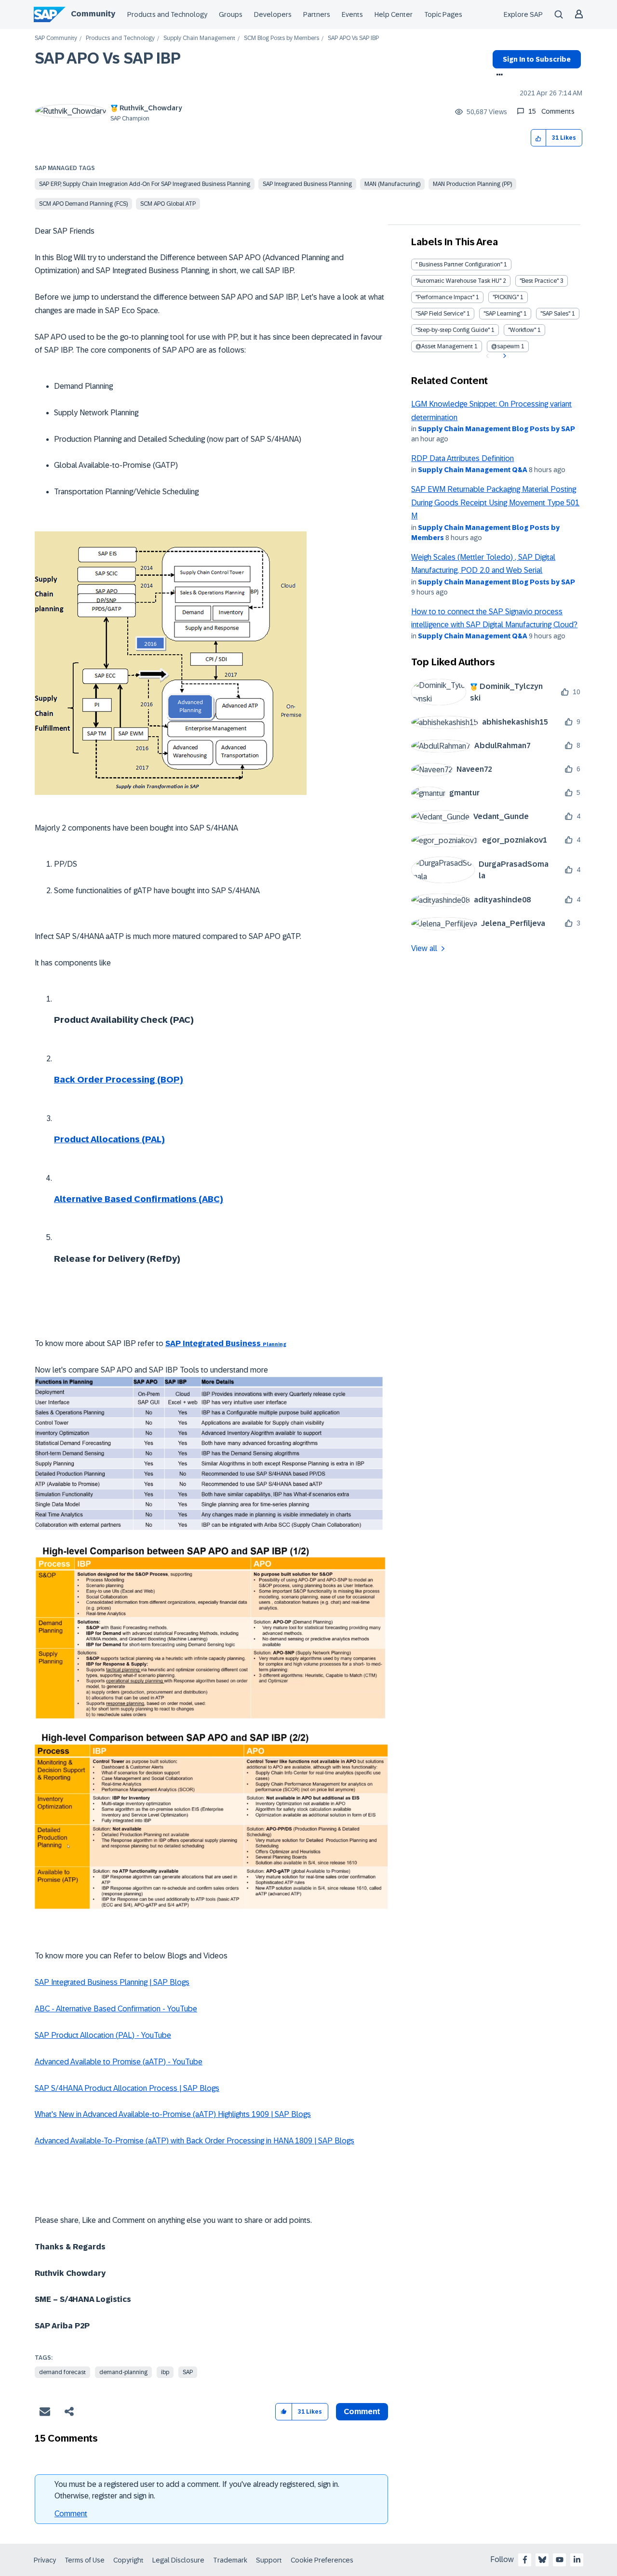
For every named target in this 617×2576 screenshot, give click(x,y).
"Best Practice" (539, 281)
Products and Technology (167, 14)
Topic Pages (443, 14)
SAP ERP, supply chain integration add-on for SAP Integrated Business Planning (145, 184)
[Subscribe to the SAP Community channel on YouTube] (560, 2560)
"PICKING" (506, 297)
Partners (317, 14)
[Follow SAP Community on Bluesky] (542, 2560)
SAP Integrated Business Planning (307, 184)
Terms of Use (85, 2560)
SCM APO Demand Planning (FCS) (83, 204)
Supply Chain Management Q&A (473, 470)
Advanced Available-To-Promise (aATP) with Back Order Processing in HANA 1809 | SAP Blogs (194, 2141)
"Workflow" (522, 330)
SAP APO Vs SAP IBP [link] (353, 38)
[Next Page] (503, 356)
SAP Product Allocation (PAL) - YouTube (103, 2035)
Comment (71, 2514)
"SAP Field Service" (440, 314)
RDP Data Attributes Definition (463, 458)
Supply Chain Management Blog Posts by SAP (496, 429)
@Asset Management (444, 346)
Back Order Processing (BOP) (119, 1080)
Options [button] (498, 76)
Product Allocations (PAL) (109, 1139)
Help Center (394, 14)
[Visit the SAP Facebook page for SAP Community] (525, 2560)
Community (93, 14)
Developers (273, 14)
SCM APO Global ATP (168, 204)
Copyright (128, 2560)
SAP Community (56, 38)
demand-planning (123, 2372)
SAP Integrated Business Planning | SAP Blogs (112, 1982)
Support (269, 2560)
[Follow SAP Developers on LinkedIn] (577, 2560)
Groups (231, 14)
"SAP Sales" (555, 314)
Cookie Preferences (322, 2560)
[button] (539, 138)
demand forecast (62, 2372)
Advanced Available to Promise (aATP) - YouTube (119, 2062)
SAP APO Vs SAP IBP (108, 58)
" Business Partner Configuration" (459, 264)
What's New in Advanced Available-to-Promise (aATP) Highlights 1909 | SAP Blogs (173, 2114)
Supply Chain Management (199, 38)
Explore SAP (523, 14)
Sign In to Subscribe (537, 59)
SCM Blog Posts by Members (282, 38)
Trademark (230, 2560)
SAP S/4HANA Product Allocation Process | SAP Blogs (127, 2088)
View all (424, 948)
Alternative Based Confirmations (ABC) (139, 1199)
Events (352, 14)
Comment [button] (362, 2411)
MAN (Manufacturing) (392, 184)
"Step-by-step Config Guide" (453, 330)
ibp (165, 2372)
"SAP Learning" (503, 314)
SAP (188, 2372)
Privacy (45, 2560)
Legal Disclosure (178, 2560)
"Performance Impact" (445, 297)
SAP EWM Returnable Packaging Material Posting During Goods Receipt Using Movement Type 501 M (495, 502)
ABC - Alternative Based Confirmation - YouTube (116, 2009)
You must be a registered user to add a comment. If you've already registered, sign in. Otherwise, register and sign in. (197, 2490)
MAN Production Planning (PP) (472, 184)
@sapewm (505, 346)
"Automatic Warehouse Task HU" (458, 281)
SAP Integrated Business (226, 1343)
